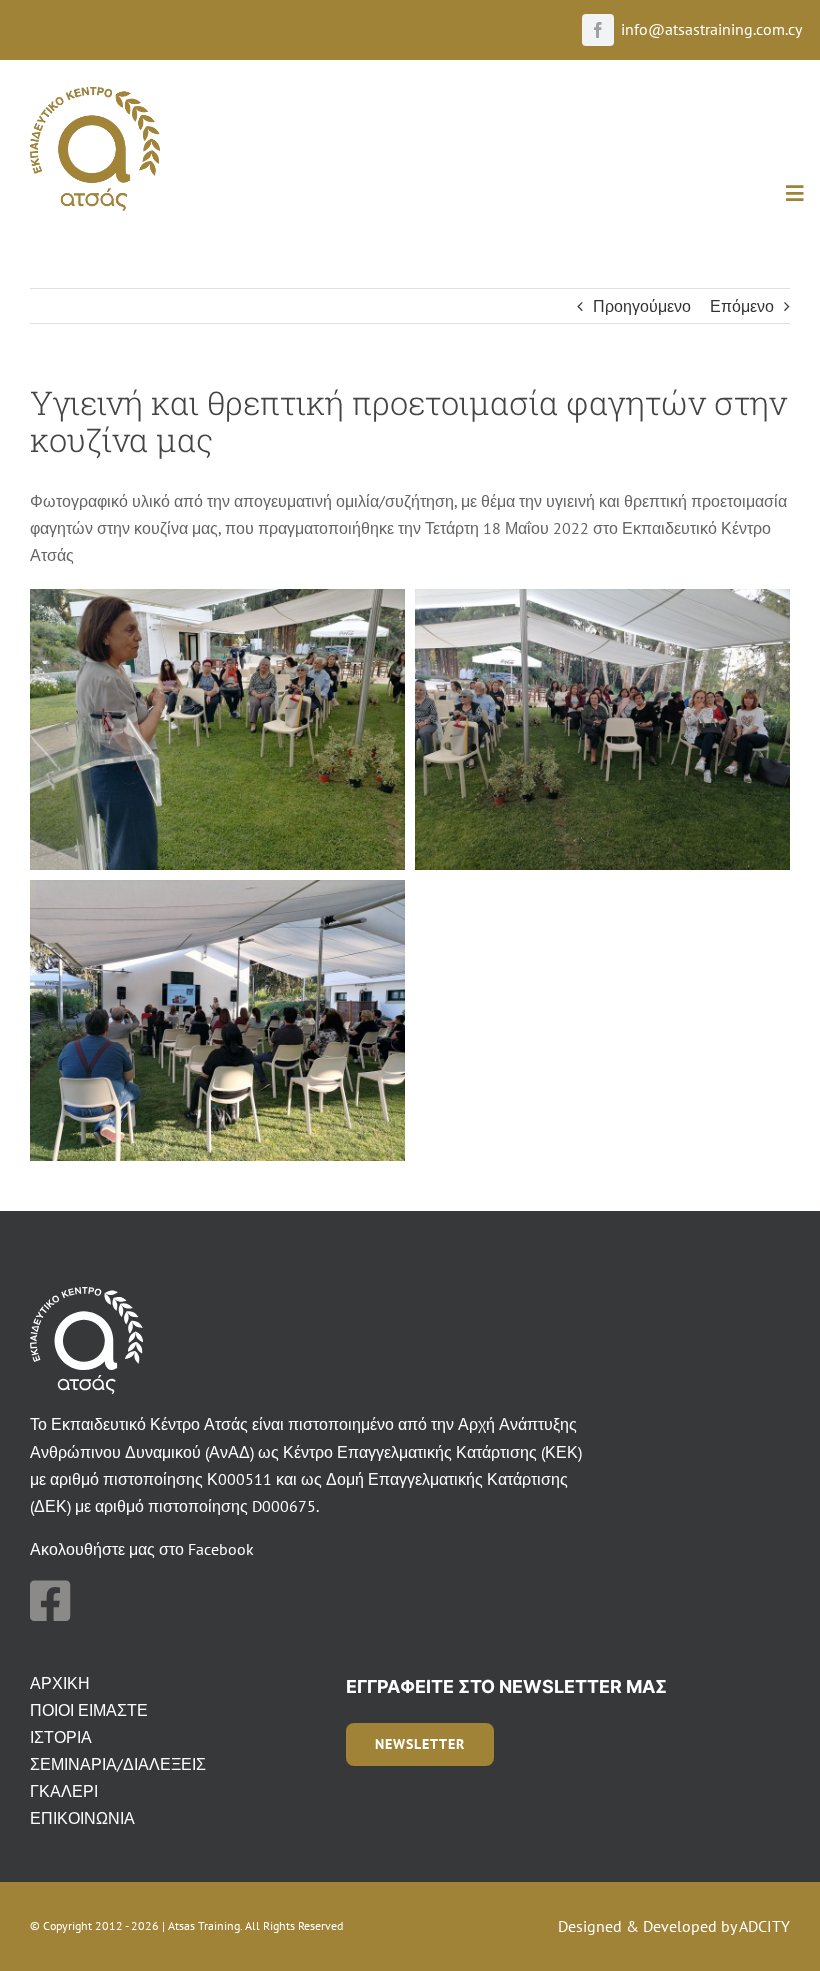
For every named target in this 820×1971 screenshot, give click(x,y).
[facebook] (598, 30)
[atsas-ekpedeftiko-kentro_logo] (95, 95)
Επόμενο (742, 306)
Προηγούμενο (642, 306)
